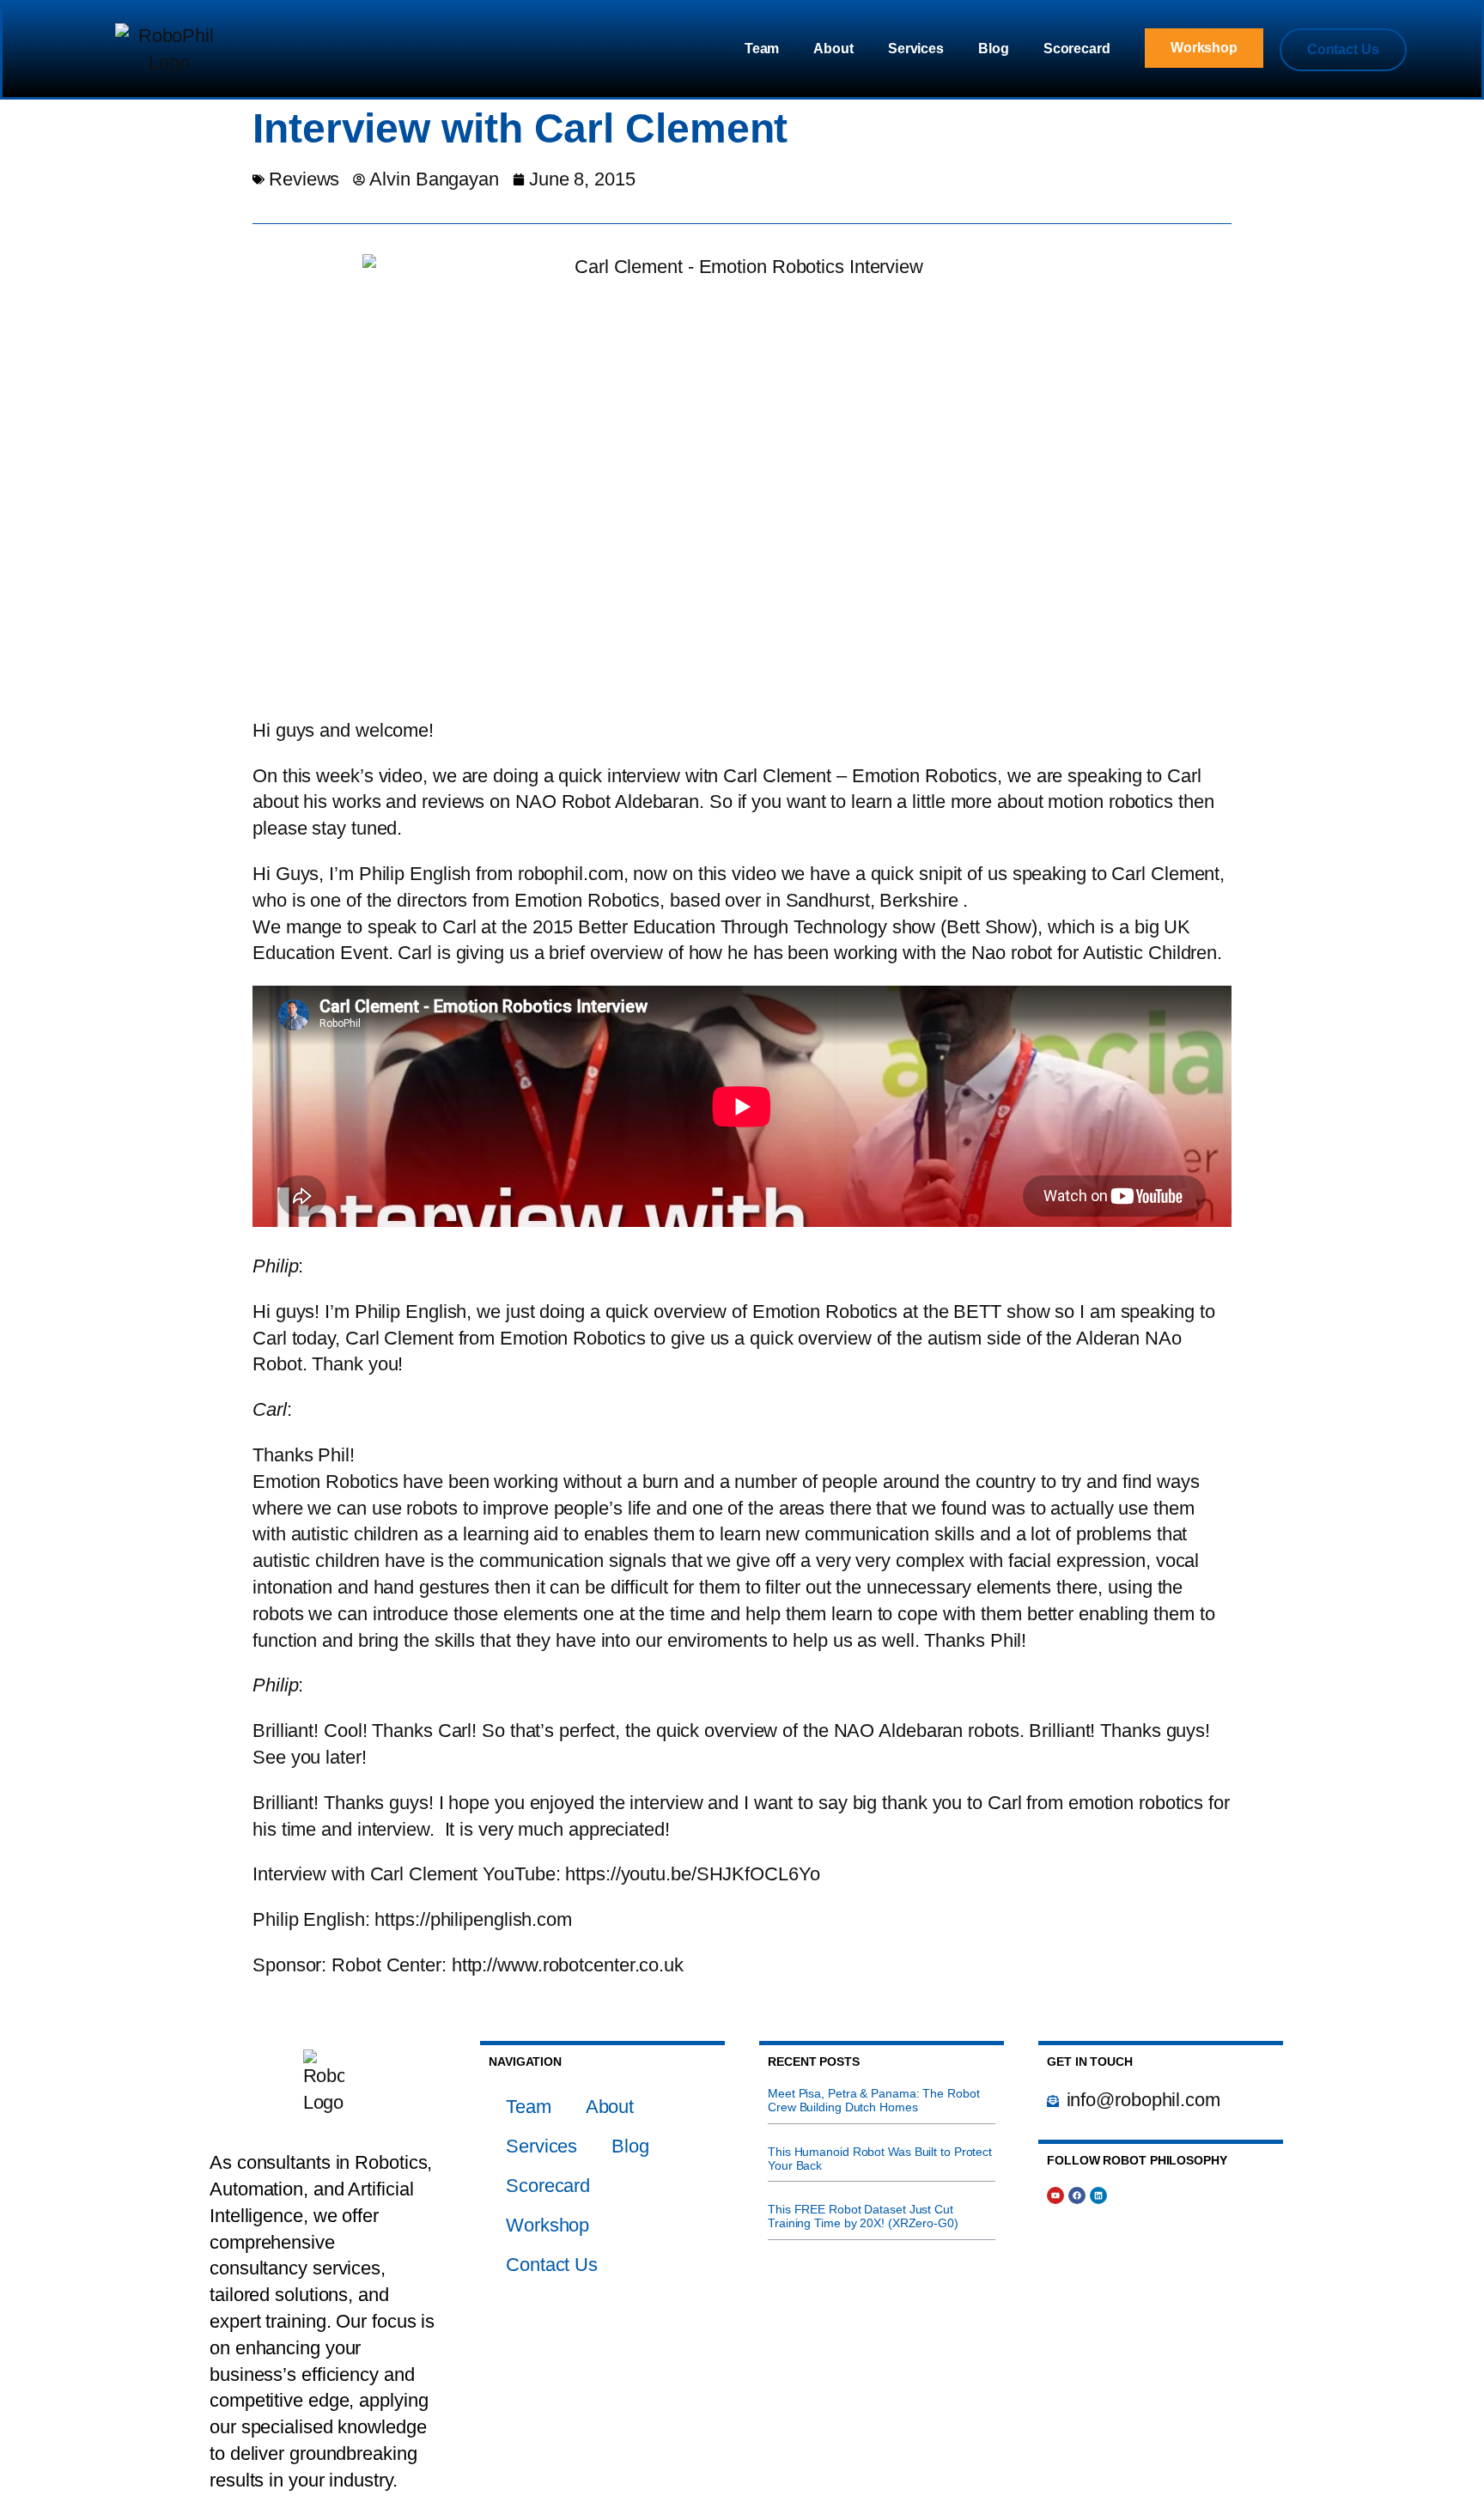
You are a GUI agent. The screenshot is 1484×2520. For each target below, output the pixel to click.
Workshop (547, 2225)
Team (762, 49)
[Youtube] (1055, 2195)
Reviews (304, 179)
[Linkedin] (1098, 2195)
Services (916, 49)
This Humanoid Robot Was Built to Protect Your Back (880, 2159)
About (833, 49)
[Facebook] (1077, 2195)
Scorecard (1077, 49)
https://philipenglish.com (473, 1919)
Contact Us (552, 2265)
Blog (994, 49)
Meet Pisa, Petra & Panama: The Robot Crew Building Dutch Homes (873, 2100)
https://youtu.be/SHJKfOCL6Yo (692, 1874)
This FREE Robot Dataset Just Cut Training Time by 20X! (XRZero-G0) (863, 2216)
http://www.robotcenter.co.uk (568, 1965)
